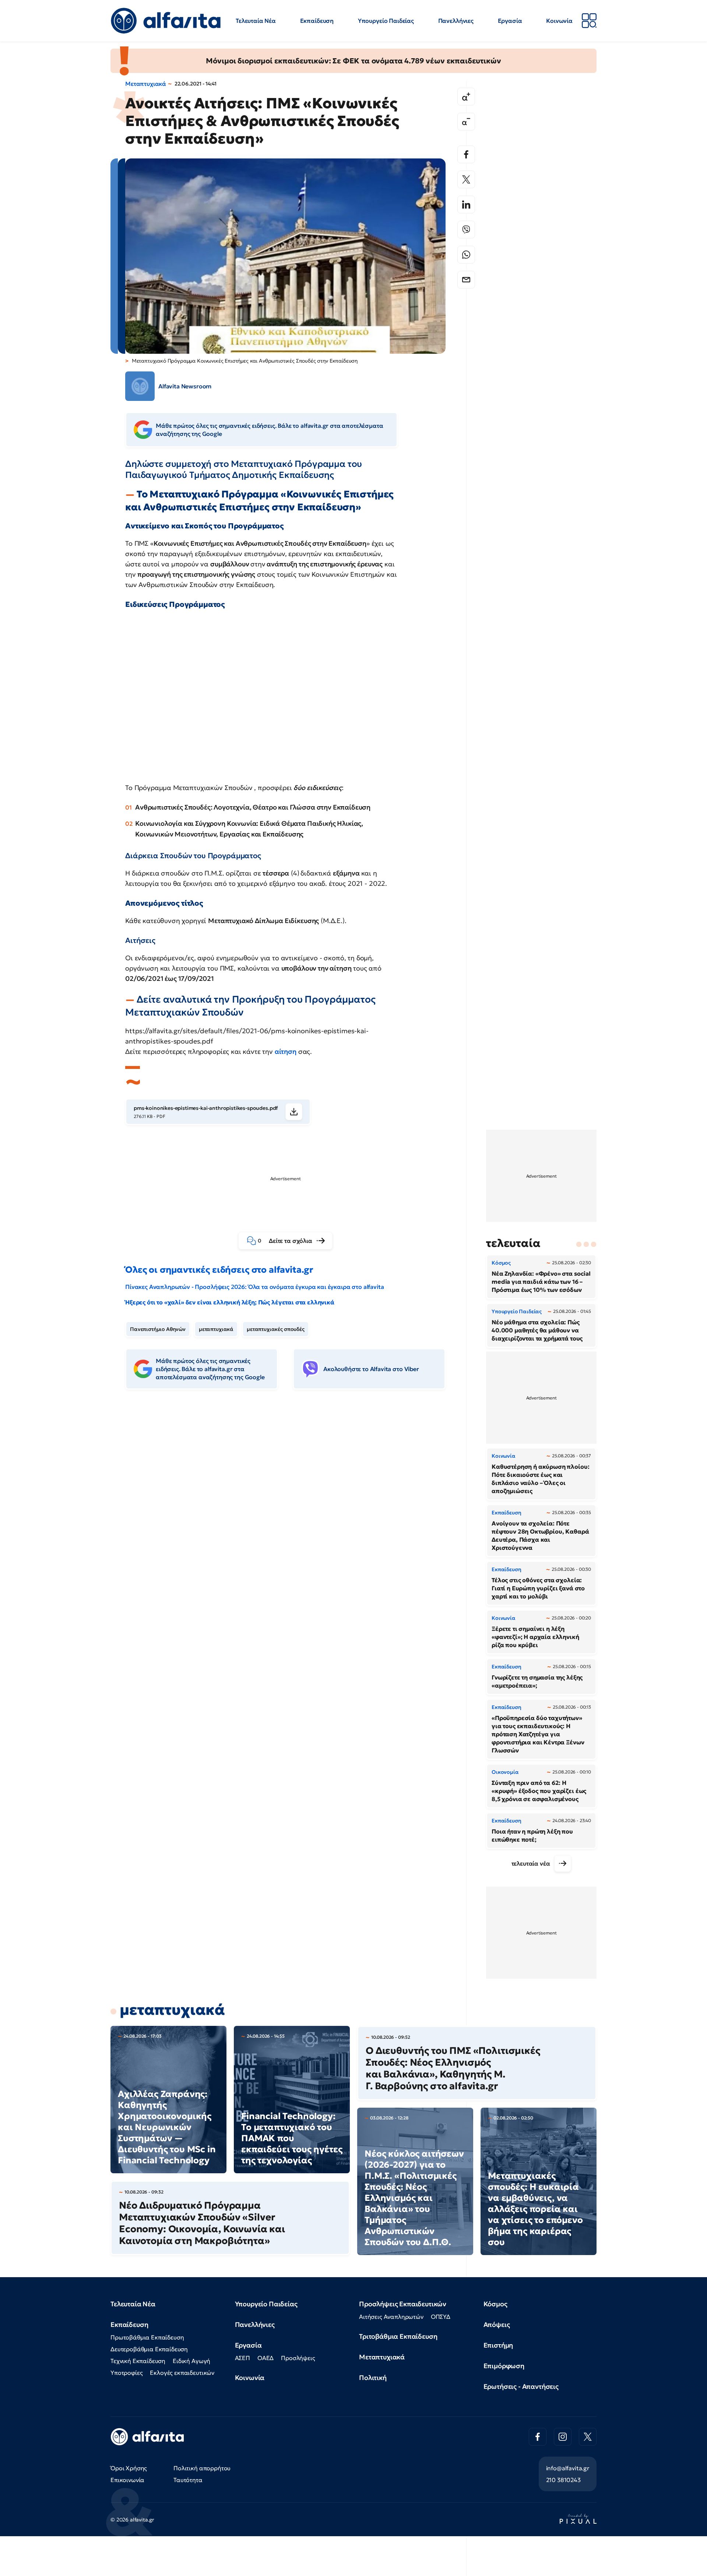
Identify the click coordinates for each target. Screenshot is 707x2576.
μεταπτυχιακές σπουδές (276, 1329)
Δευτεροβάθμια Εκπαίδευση (149, 2349)
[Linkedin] (466, 205)
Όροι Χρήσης (129, 2468)
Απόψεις (497, 2325)
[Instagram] (563, 2437)
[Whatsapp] (466, 255)
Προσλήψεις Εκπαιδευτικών (403, 2304)
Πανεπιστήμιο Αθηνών (158, 1329)
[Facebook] (466, 154)
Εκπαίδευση (317, 21)
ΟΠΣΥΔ (441, 2317)
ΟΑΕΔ (265, 2358)
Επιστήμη (498, 2345)
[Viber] (466, 230)
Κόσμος (495, 2304)
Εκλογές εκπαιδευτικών (182, 2373)
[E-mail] (466, 280)
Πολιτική (373, 2378)
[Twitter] (466, 179)
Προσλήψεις (298, 2358)
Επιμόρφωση (504, 2366)
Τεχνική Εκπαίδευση (138, 2361)
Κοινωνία (559, 21)
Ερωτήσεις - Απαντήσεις (521, 2386)
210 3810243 (563, 2480)
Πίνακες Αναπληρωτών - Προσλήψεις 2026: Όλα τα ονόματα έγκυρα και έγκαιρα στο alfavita (254, 1287)
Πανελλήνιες (456, 21)
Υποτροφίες (126, 2373)
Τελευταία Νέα (256, 21)
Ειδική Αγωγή (191, 2361)
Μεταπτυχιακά (146, 84)
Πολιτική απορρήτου (202, 2468)
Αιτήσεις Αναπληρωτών (391, 2317)
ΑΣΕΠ (242, 2358)
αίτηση (286, 1051)
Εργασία (510, 21)
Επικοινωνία (127, 2480)
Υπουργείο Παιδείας (386, 21)
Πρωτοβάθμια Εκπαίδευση (147, 2337)
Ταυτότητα (188, 2480)
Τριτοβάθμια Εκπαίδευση (398, 2336)
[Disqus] (291, 1508)
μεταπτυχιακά (216, 1329)
